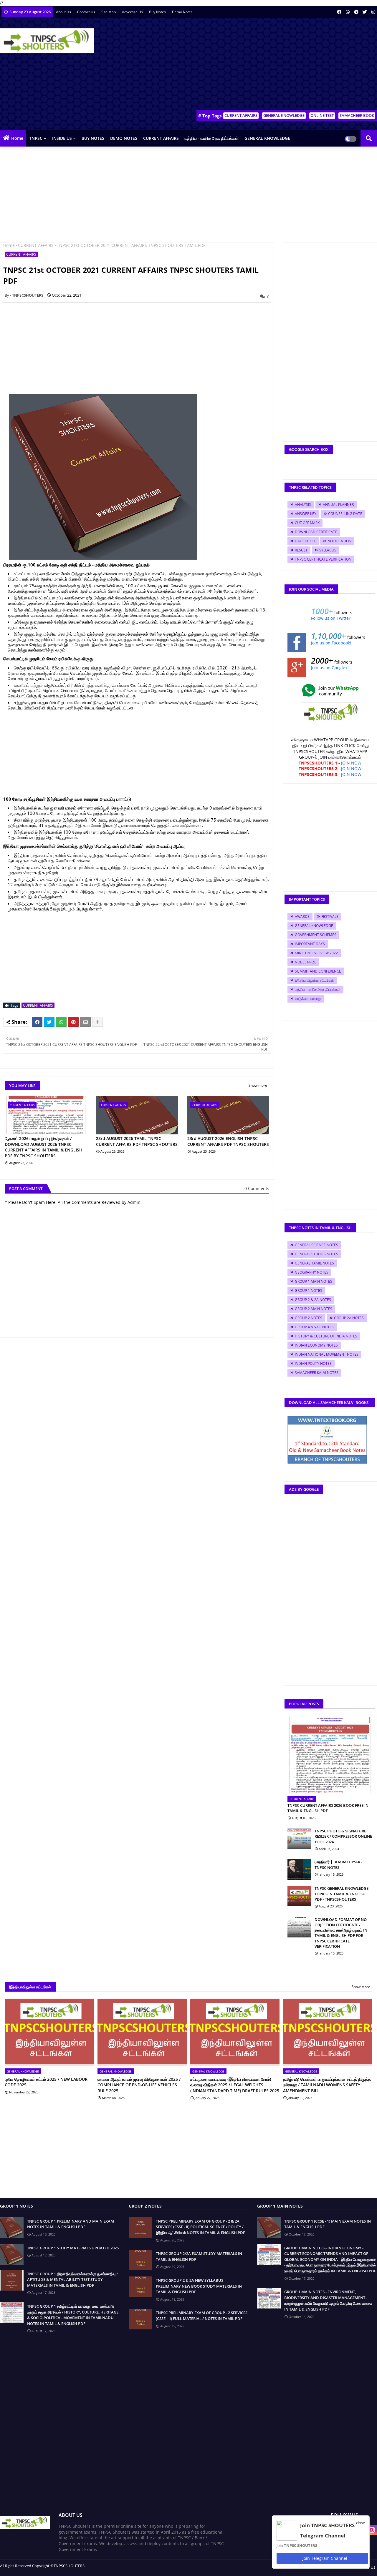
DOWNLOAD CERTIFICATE (316, 532)
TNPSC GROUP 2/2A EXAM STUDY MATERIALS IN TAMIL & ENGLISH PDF (199, 2256)
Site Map (109, 12)
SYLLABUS (328, 550)
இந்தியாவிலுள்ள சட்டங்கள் (314, 980)
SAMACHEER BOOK (357, 115)
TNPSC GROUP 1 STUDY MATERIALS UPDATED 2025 (73, 2248)
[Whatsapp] (61, 1022)
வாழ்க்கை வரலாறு (308, 999)
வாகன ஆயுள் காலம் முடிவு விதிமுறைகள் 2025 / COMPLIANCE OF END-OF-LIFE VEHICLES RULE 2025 (139, 2085)
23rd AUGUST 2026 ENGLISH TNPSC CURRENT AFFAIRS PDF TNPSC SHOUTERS (228, 1141)
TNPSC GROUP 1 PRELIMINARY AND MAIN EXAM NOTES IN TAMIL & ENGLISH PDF (71, 2224)
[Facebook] (37, 1022)
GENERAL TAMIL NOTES (314, 1263)
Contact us (87, 12)
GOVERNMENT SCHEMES (316, 935)
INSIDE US (62, 138)
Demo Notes (182, 12)
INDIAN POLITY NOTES (313, 1363)
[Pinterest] (73, 1022)
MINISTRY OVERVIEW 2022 (316, 953)
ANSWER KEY (306, 514)
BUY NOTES (93, 138)
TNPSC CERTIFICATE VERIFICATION (323, 559)
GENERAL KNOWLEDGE (284, 115)
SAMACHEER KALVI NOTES (317, 1373)
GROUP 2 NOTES (309, 1318)
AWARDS (302, 916)
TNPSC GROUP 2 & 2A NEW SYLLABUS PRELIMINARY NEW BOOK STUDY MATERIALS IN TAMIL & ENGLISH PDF (199, 2286)
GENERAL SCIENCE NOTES (316, 1245)
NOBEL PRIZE (306, 962)
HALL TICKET (305, 541)
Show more (258, 1085)
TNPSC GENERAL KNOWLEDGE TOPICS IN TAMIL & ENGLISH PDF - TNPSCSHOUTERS (342, 1894)
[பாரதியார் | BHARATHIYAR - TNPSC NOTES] (299, 1869)
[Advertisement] (270, 65)
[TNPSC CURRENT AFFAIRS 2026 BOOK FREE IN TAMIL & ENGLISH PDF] (330, 1755)
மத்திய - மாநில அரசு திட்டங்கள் (212, 138)
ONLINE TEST (322, 115)
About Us (64, 12)
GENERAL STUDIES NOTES (316, 1254)
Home (17, 138)
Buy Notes (158, 12)
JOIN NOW (351, 763)
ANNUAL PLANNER (338, 505)
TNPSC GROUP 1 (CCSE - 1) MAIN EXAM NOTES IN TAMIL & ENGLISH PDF (328, 2224)
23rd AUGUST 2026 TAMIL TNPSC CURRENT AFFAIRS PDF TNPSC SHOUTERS (137, 1141)
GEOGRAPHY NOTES (312, 1272)
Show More (361, 1987)
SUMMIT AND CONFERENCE (318, 971)
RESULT (301, 550)
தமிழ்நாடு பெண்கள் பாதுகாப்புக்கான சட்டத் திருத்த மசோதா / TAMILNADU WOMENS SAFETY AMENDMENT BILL (327, 2085)
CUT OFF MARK (307, 523)
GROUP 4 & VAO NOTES (314, 1327)
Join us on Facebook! (331, 643)
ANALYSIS (303, 505)
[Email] (85, 1022)
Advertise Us (133, 12)
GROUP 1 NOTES (309, 1291)
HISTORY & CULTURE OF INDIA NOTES (326, 1336)
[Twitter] (49, 1022)
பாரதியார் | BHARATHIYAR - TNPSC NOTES (338, 1864)
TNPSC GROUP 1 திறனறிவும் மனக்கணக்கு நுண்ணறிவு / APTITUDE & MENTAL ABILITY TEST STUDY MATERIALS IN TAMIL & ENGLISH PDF (72, 2280)
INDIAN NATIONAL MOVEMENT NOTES (327, 1354)
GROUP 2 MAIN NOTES (314, 1309)
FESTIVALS (330, 916)
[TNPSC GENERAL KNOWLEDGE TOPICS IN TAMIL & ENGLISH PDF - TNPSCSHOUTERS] (299, 1896)
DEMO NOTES (124, 138)
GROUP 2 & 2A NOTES (313, 1300)
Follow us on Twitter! (331, 618)
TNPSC (36, 138)
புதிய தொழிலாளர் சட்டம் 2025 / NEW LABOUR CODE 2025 (46, 2082)
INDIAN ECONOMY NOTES (316, 1345)
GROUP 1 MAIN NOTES (314, 1281)
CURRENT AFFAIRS (241, 115)
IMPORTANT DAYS (310, 944)
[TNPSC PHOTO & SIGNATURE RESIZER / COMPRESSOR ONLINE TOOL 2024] (299, 1839)
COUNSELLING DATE (345, 514)
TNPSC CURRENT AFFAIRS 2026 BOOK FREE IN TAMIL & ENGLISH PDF (328, 1808)
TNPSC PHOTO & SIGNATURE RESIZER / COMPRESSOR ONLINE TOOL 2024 (343, 1836)
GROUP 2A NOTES (349, 1318)
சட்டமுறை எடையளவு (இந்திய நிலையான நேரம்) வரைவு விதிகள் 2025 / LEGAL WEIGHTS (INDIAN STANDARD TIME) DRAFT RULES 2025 (235, 2085)
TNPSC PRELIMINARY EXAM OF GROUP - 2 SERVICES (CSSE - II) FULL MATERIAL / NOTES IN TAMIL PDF (202, 2316)
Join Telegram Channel (324, 2558)
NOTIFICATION (339, 541)
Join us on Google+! (330, 668)
